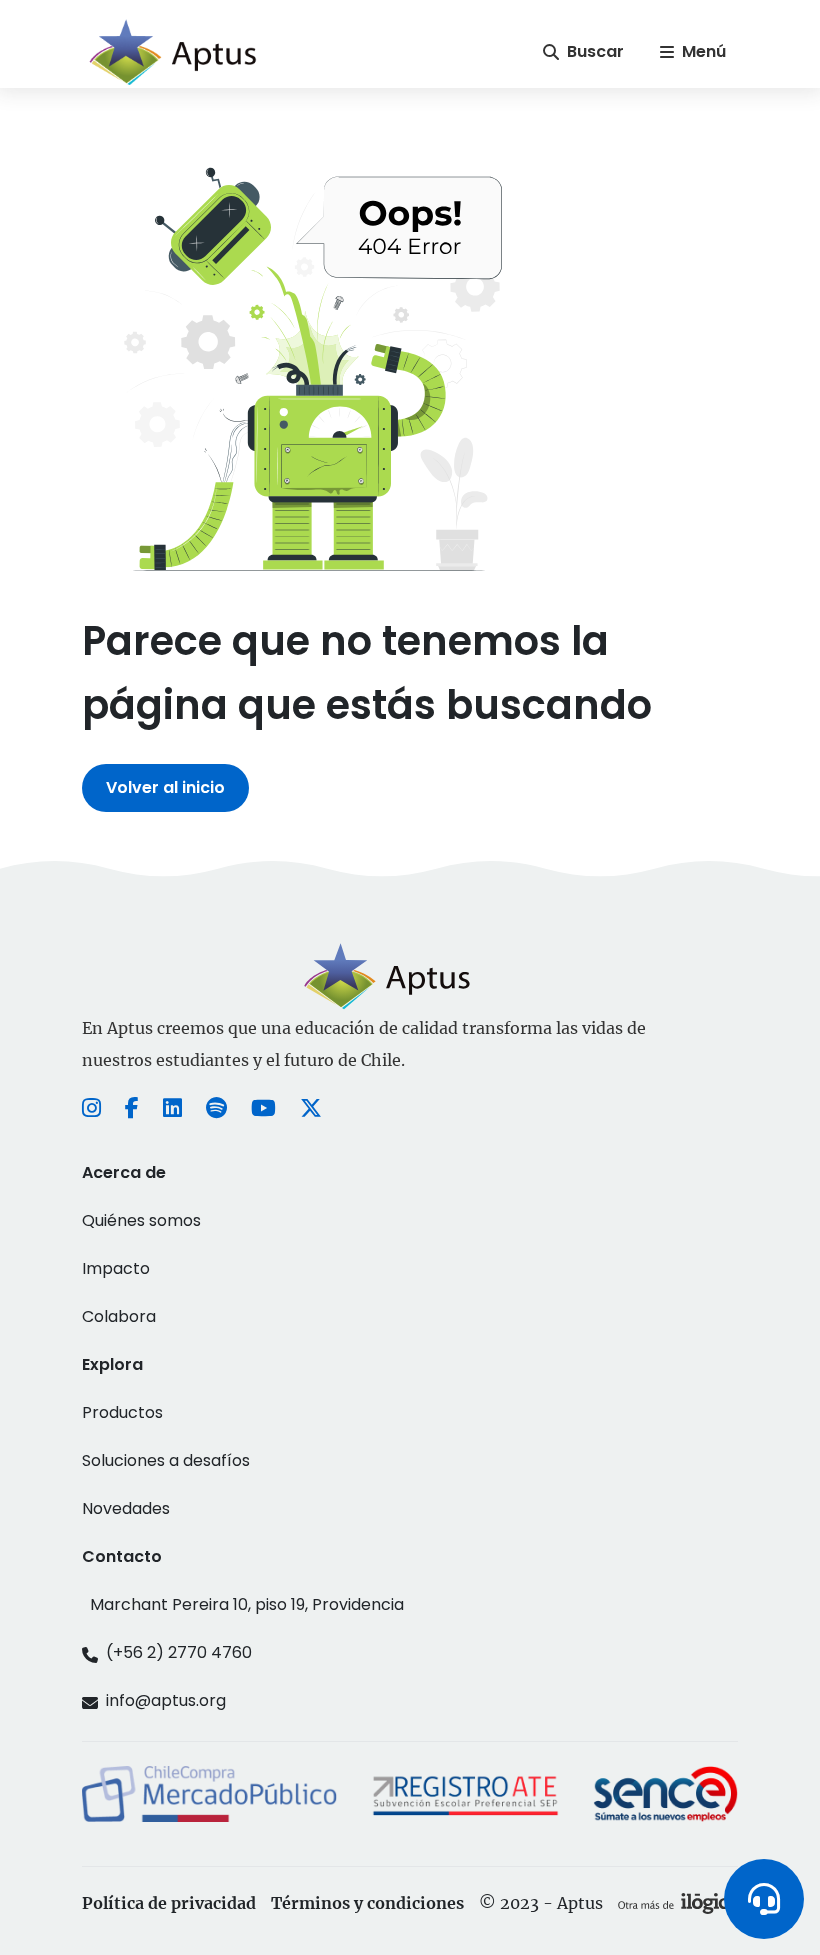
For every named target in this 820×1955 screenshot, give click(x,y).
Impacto (116, 1268)
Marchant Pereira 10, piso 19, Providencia (247, 1604)
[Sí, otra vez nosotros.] (678, 1903)
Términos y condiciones (367, 1903)
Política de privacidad (169, 1903)
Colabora (119, 1316)
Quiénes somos (141, 1220)
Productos (122, 1412)
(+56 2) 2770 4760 (179, 1652)
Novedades (126, 1508)
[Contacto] (764, 1899)
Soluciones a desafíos (166, 1460)
